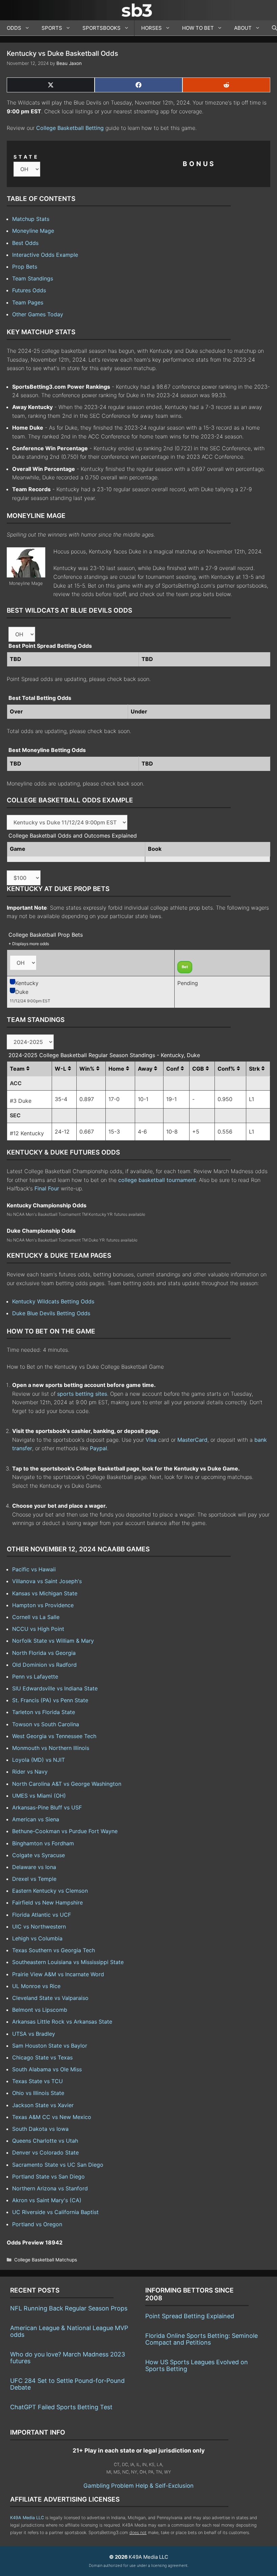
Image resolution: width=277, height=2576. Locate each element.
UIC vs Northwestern (39, 1927)
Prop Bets (25, 267)
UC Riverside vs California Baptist (55, 2212)
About (243, 28)
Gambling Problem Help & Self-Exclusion (138, 2486)
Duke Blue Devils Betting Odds (51, 1313)
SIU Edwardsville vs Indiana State (55, 1688)
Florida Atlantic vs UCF (42, 1915)
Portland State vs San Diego (48, 2176)
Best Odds (25, 243)
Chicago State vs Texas (42, 2057)
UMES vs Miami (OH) (39, 1796)
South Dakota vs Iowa (40, 2129)
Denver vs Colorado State (45, 2152)
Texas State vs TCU (37, 2081)
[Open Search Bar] (271, 28)
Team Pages (28, 302)
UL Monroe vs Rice (36, 1986)
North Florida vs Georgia (44, 1653)
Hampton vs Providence (43, 1605)
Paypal (98, 1448)
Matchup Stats (31, 219)
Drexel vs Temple (34, 1879)
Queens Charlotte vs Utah (45, 2141)
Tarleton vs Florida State (44, 1712)
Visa (151, 1440)
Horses (152, 28)
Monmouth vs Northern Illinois (51, 1748)
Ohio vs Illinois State (38, 2093)
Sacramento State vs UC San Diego (58, 2165)
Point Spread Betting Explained (190, 2316)
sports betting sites (82, 1394)
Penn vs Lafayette (35, 1677)
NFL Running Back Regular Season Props (69, 2308)
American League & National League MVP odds (69, 2331)
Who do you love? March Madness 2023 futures (68, 2358)
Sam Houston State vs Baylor (50, 2046)
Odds (14, 28)
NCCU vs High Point (38, 1629)
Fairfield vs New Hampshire (47, 1902)
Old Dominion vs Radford (44, 1665)
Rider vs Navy (30, 1772)
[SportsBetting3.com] (138, 10)
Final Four (47, 1188)
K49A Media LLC (27, 2518)
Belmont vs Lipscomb (40, 2010)
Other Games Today (38, 314)
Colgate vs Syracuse (39, 1855)
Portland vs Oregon (37, 2224)
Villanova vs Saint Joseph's (47, 1581)
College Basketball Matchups (46, 2260)
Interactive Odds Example (45, 255)
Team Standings (33, 278)
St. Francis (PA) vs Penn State (50, 1700)
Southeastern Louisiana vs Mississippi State (68, 1962)
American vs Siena (36, 1819)
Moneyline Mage (33, 231)
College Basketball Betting (70, 128)
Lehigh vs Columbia (37, 1938)
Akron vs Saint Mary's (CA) (47, 2200)
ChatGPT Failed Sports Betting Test (61, 2407)
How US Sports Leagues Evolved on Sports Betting (197, 2365)
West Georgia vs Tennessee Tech (54, 1736)
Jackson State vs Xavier (43, 2105)
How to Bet (198, 28)
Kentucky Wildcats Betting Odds (53, 1301)
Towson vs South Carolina (46, 1724)
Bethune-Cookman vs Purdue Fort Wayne (65, 1831)
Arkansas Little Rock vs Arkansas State (62, 2022)
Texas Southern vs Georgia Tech (54, 1950)
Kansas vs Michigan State (45, 1593)
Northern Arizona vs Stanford (50, 2188)
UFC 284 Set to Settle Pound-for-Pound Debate (67, 2384)
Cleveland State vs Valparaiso (50, 1998)
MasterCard (192, 1440)
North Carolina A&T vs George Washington (67, 1784)
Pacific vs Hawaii (34, 1569)
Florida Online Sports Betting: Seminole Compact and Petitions (202, 2339)
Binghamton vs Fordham (43, 1843)
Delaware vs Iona (34, 1867)
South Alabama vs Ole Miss (47, 2069)
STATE (26, 157)
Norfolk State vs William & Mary (53, 1641)
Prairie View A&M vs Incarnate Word (58, 1974)
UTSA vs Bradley (34, 2034)
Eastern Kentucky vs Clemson (50, 1891)
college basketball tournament (157, 1180)
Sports (52, 28)
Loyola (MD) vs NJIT (39, 1760)
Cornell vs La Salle (36, 1617)
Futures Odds (29, 290)
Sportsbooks (102, 28)
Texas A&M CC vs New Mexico (52, 2117)
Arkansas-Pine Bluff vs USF (47, 1807)
